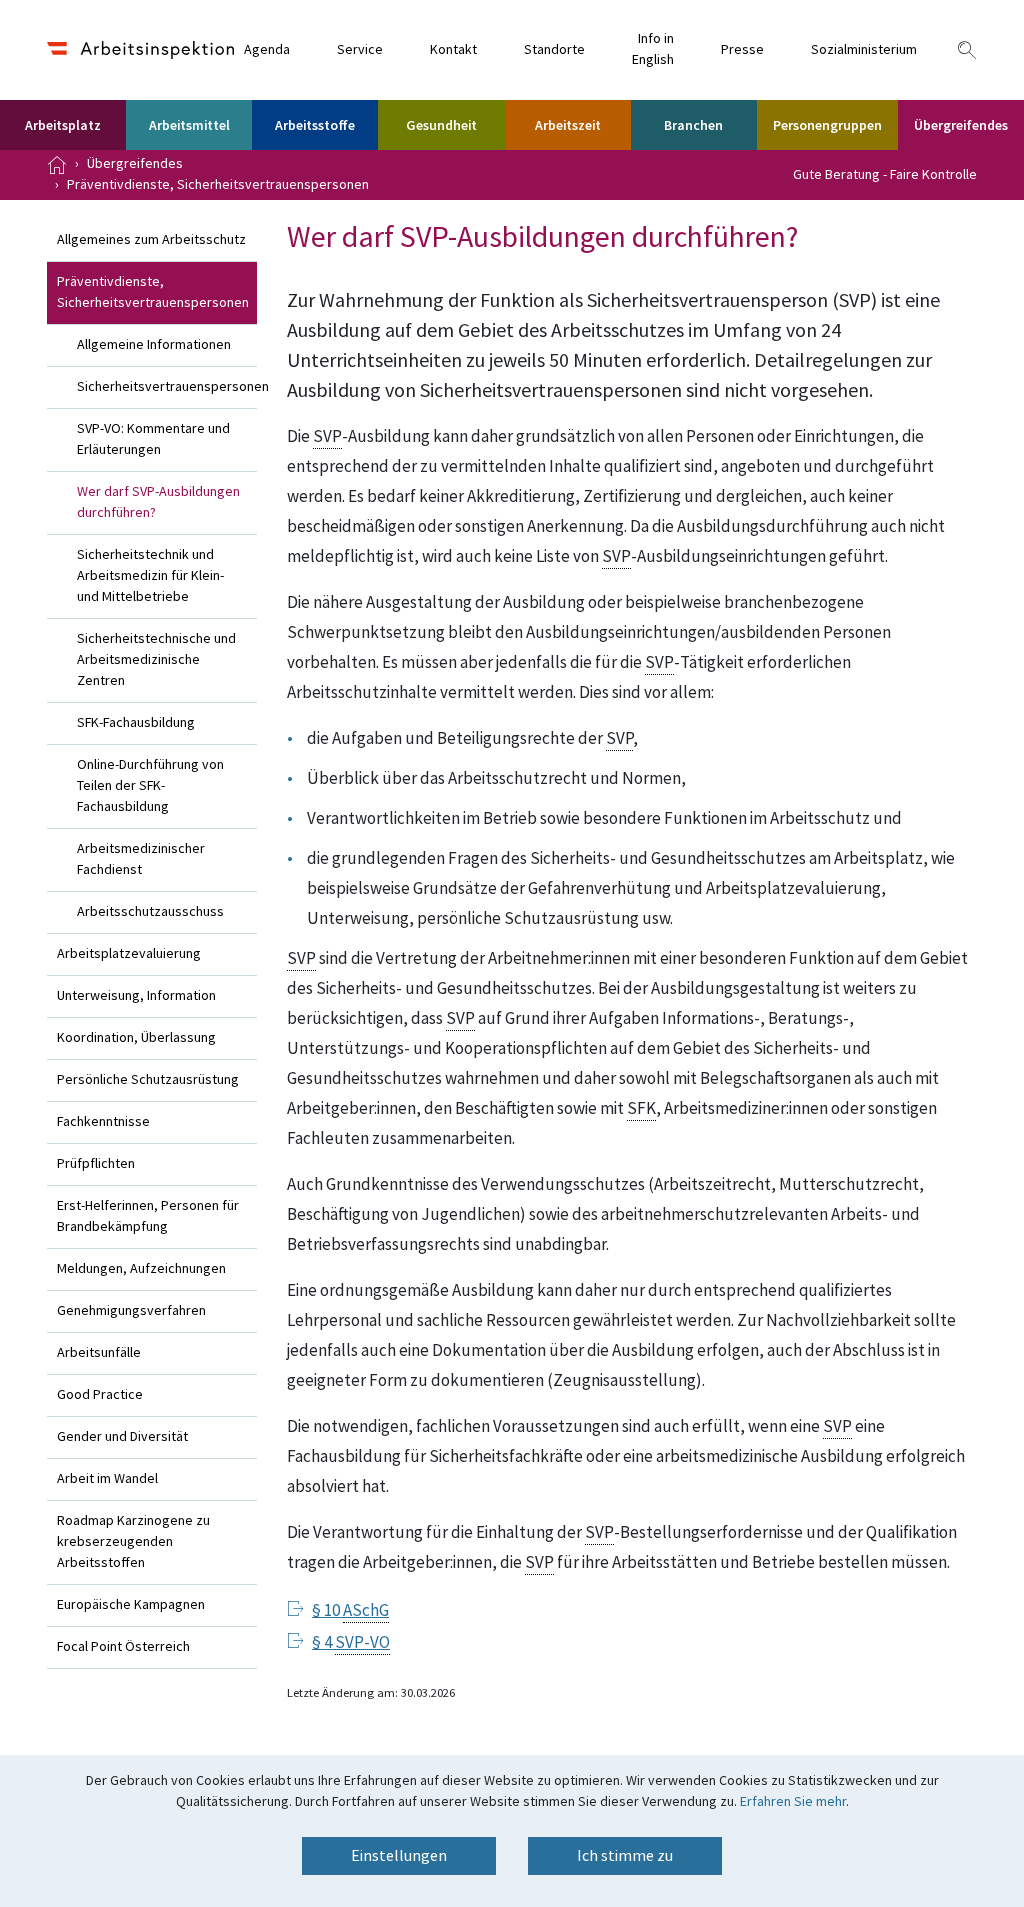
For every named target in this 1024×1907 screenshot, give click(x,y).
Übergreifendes (135, 164)
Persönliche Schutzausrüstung (148, 1080)
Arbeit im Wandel (107, 1479)
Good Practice (100, 1395)
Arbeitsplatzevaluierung (129, 954)
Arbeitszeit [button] (568, 126)
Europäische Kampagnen (131, 1605)
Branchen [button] (693, 126)
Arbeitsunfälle (99, 1353)
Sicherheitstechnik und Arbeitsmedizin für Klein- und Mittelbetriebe (150, 576)
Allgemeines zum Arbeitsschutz (151, 240)
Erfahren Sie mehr (793, 1802)
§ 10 (350, 1611)
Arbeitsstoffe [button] (315, 126)
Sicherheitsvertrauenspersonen (167, 387)
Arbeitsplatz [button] (63, 126)
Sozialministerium (864, 50)
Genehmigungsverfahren (131, 1311)
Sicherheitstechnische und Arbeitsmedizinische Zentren (156, 660)
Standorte (554, 50)
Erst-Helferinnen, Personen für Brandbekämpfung (148, 1216)
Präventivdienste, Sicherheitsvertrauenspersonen (218, 185)
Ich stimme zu (625, 1856)
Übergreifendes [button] (961, 126)
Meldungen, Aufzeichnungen (141, 1269)
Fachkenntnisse (103, 1122)
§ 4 (351, 1643)
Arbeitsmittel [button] (189, 126)
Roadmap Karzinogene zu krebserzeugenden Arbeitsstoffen (133, 1542)
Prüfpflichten (96, 1164)
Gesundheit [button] (441, 126)
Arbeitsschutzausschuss (150, 912)
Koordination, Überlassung (136, 1038)
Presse (742, 50)
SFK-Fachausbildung (136, 723)
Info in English (653, 49)
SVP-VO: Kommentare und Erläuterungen (153, 439)
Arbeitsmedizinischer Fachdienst (141, 859)
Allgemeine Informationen (154, 345)
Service (360, 50)
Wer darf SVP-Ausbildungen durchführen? (158, 502)
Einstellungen (399, 1856)
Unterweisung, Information (136, 996)
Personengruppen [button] (827, 126)
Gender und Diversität (122, 1437)
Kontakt (453, 50)
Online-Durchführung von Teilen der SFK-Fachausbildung (150, 786)
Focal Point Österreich (123, 1647)
